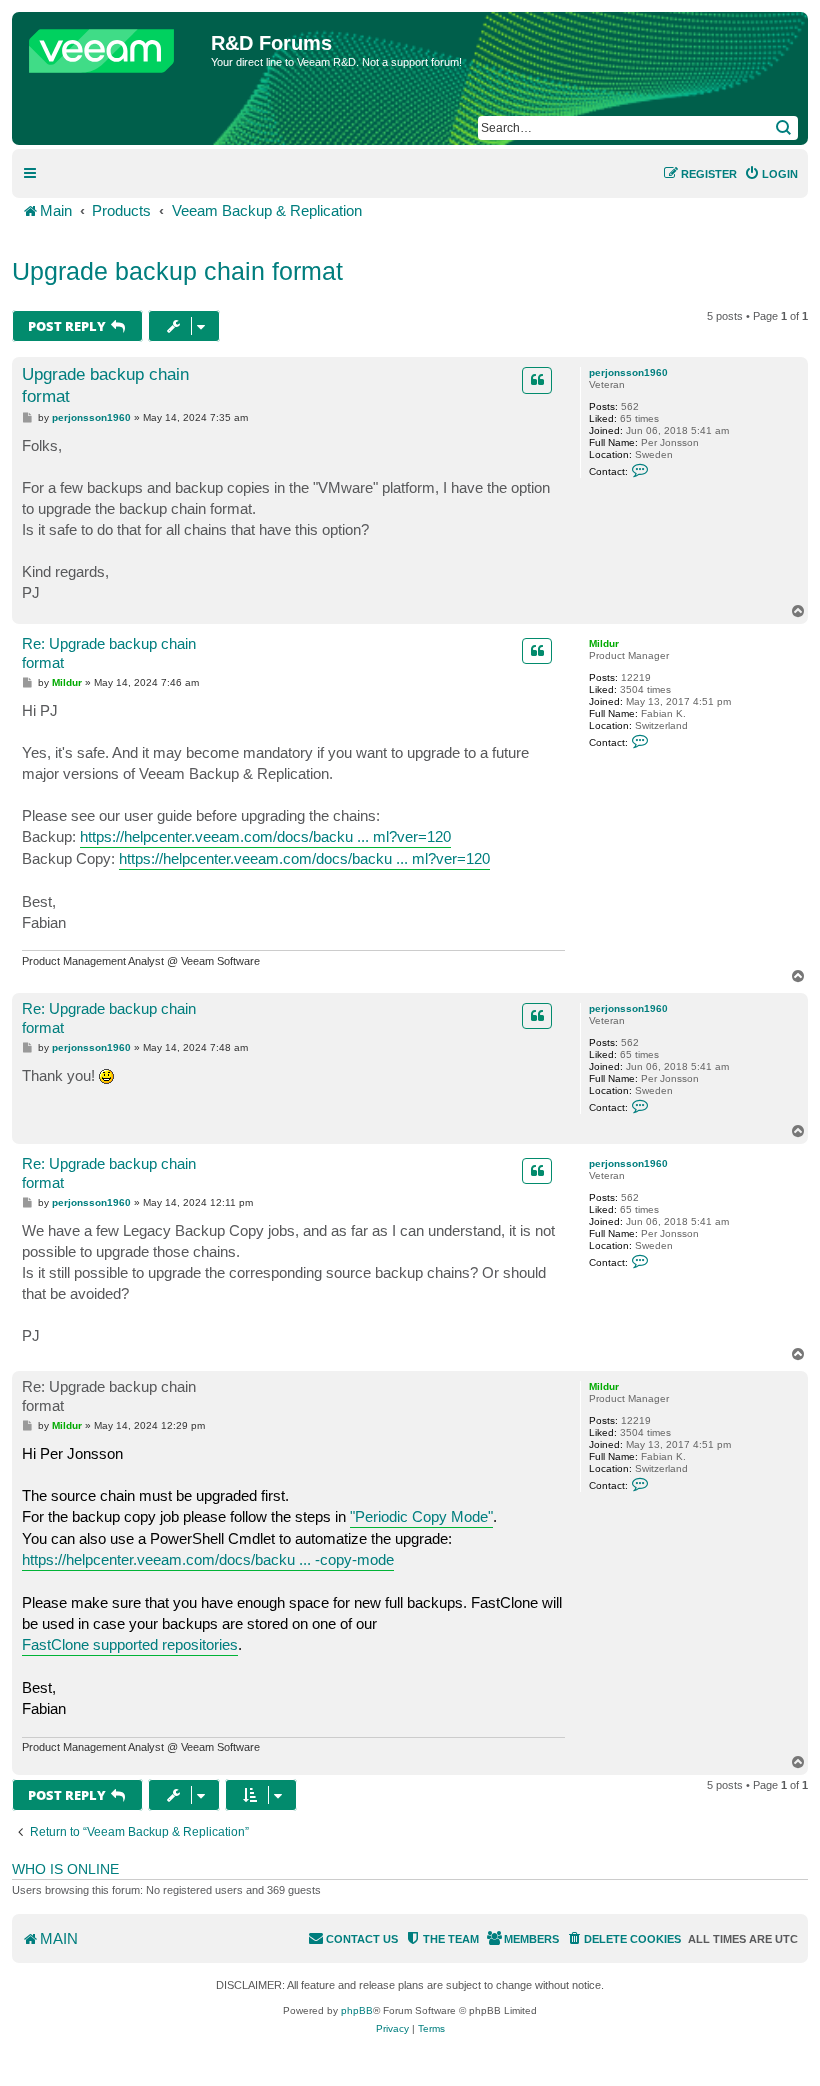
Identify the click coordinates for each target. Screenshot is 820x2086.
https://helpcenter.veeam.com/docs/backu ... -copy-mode (208, 1559)
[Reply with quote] (537, 380)
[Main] (114, 46)
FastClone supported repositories (130, 1644)
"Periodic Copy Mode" (421, 1516)
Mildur (604, 643)
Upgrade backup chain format (177, 271)
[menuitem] (771, 174)
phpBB (357, 2010)
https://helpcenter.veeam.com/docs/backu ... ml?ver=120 (265, 836)
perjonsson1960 (628, 372)
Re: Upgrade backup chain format (109, 653)
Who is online (65, 1869)
